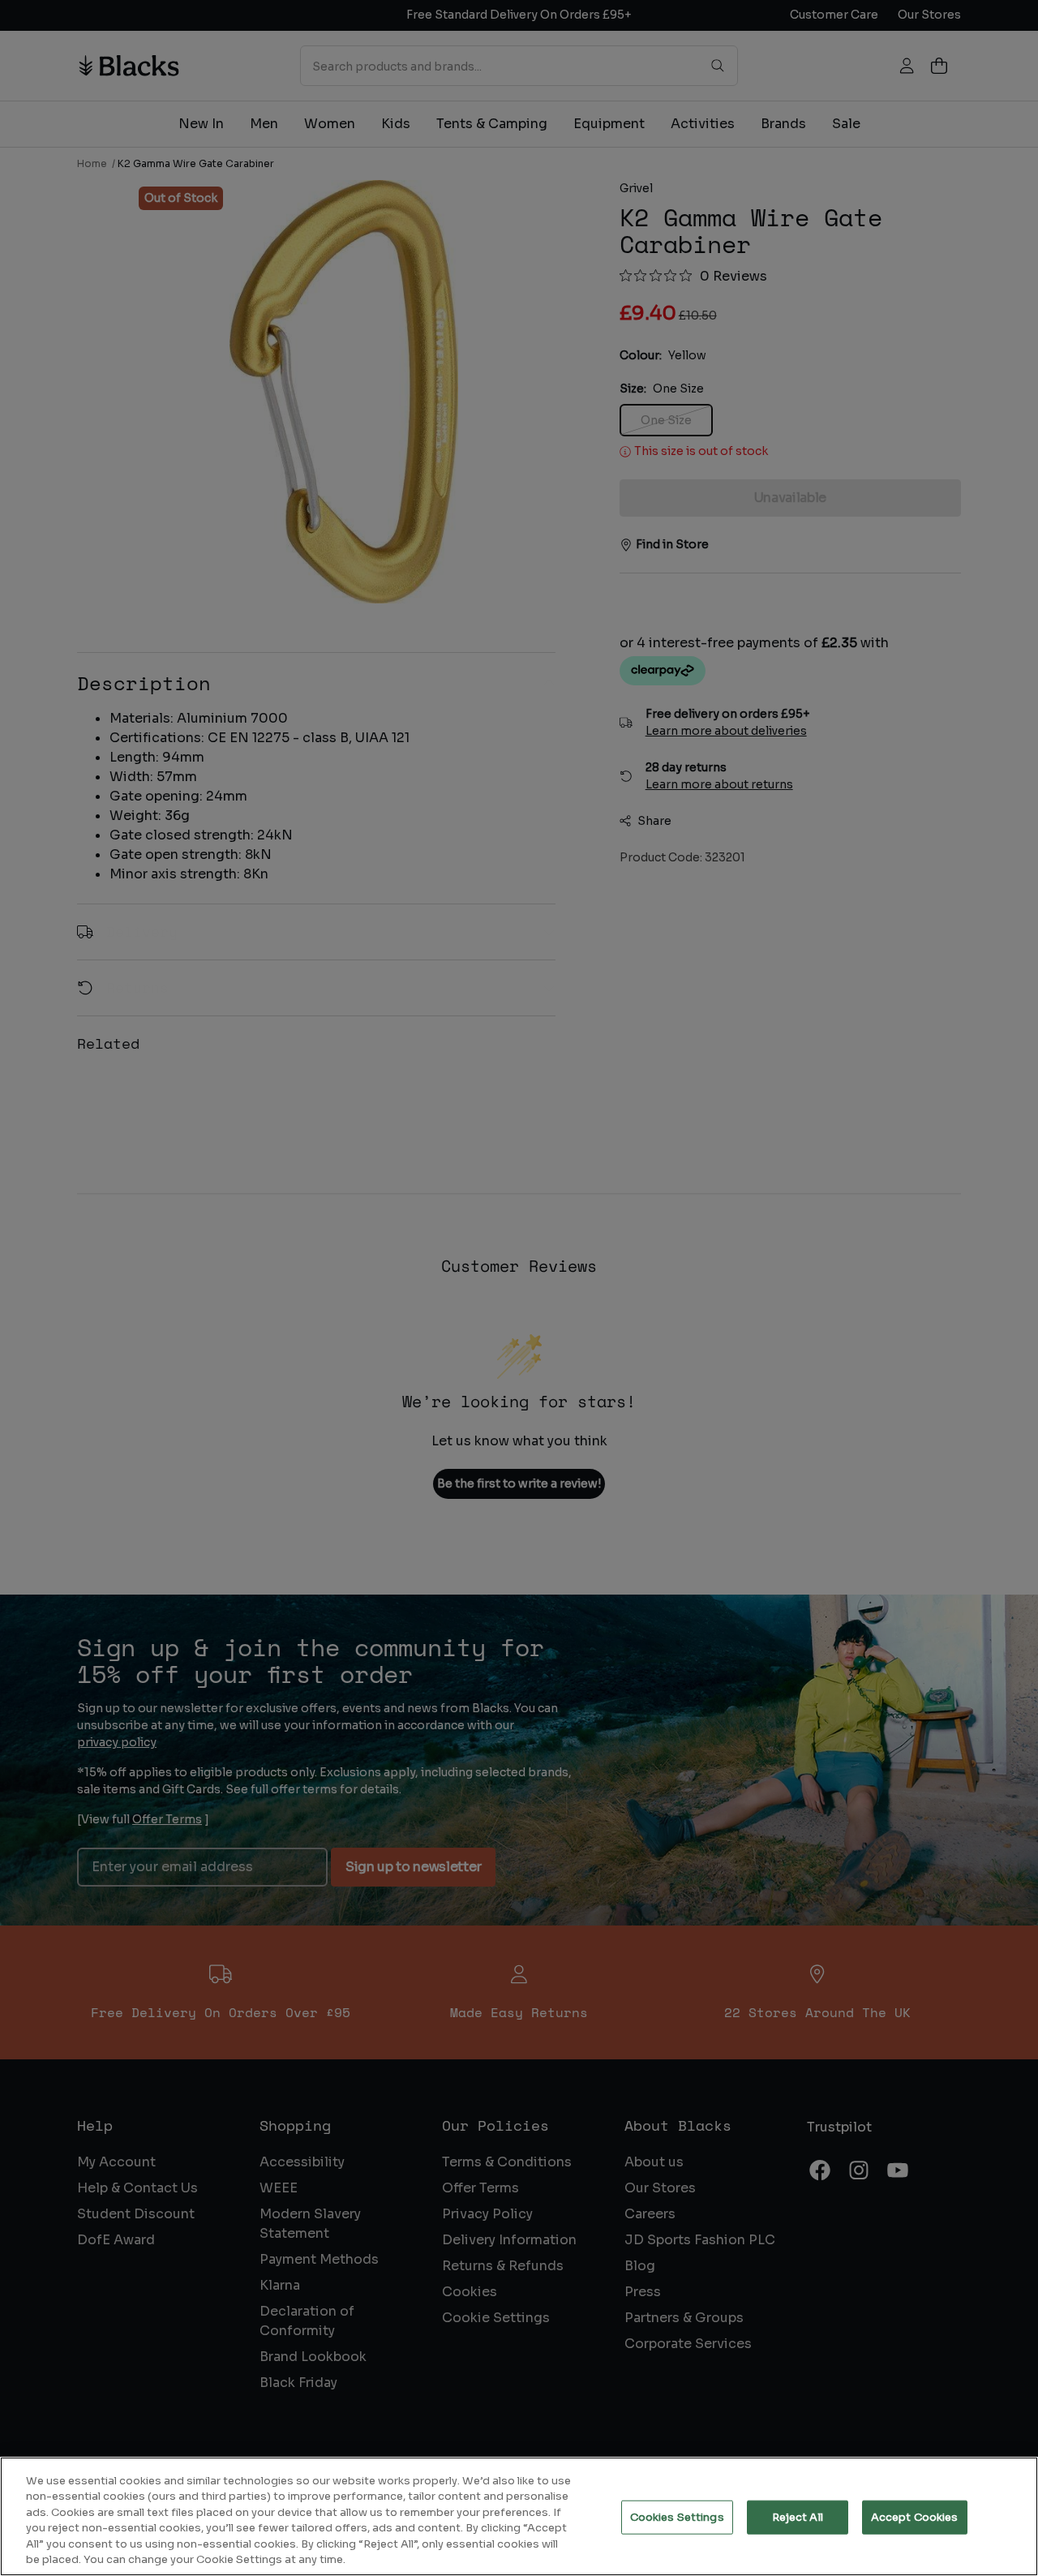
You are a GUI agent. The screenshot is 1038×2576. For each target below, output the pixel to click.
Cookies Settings (677, 2517)
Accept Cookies (915, 2517)
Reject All (798, 2517)
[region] (519, 2516)
